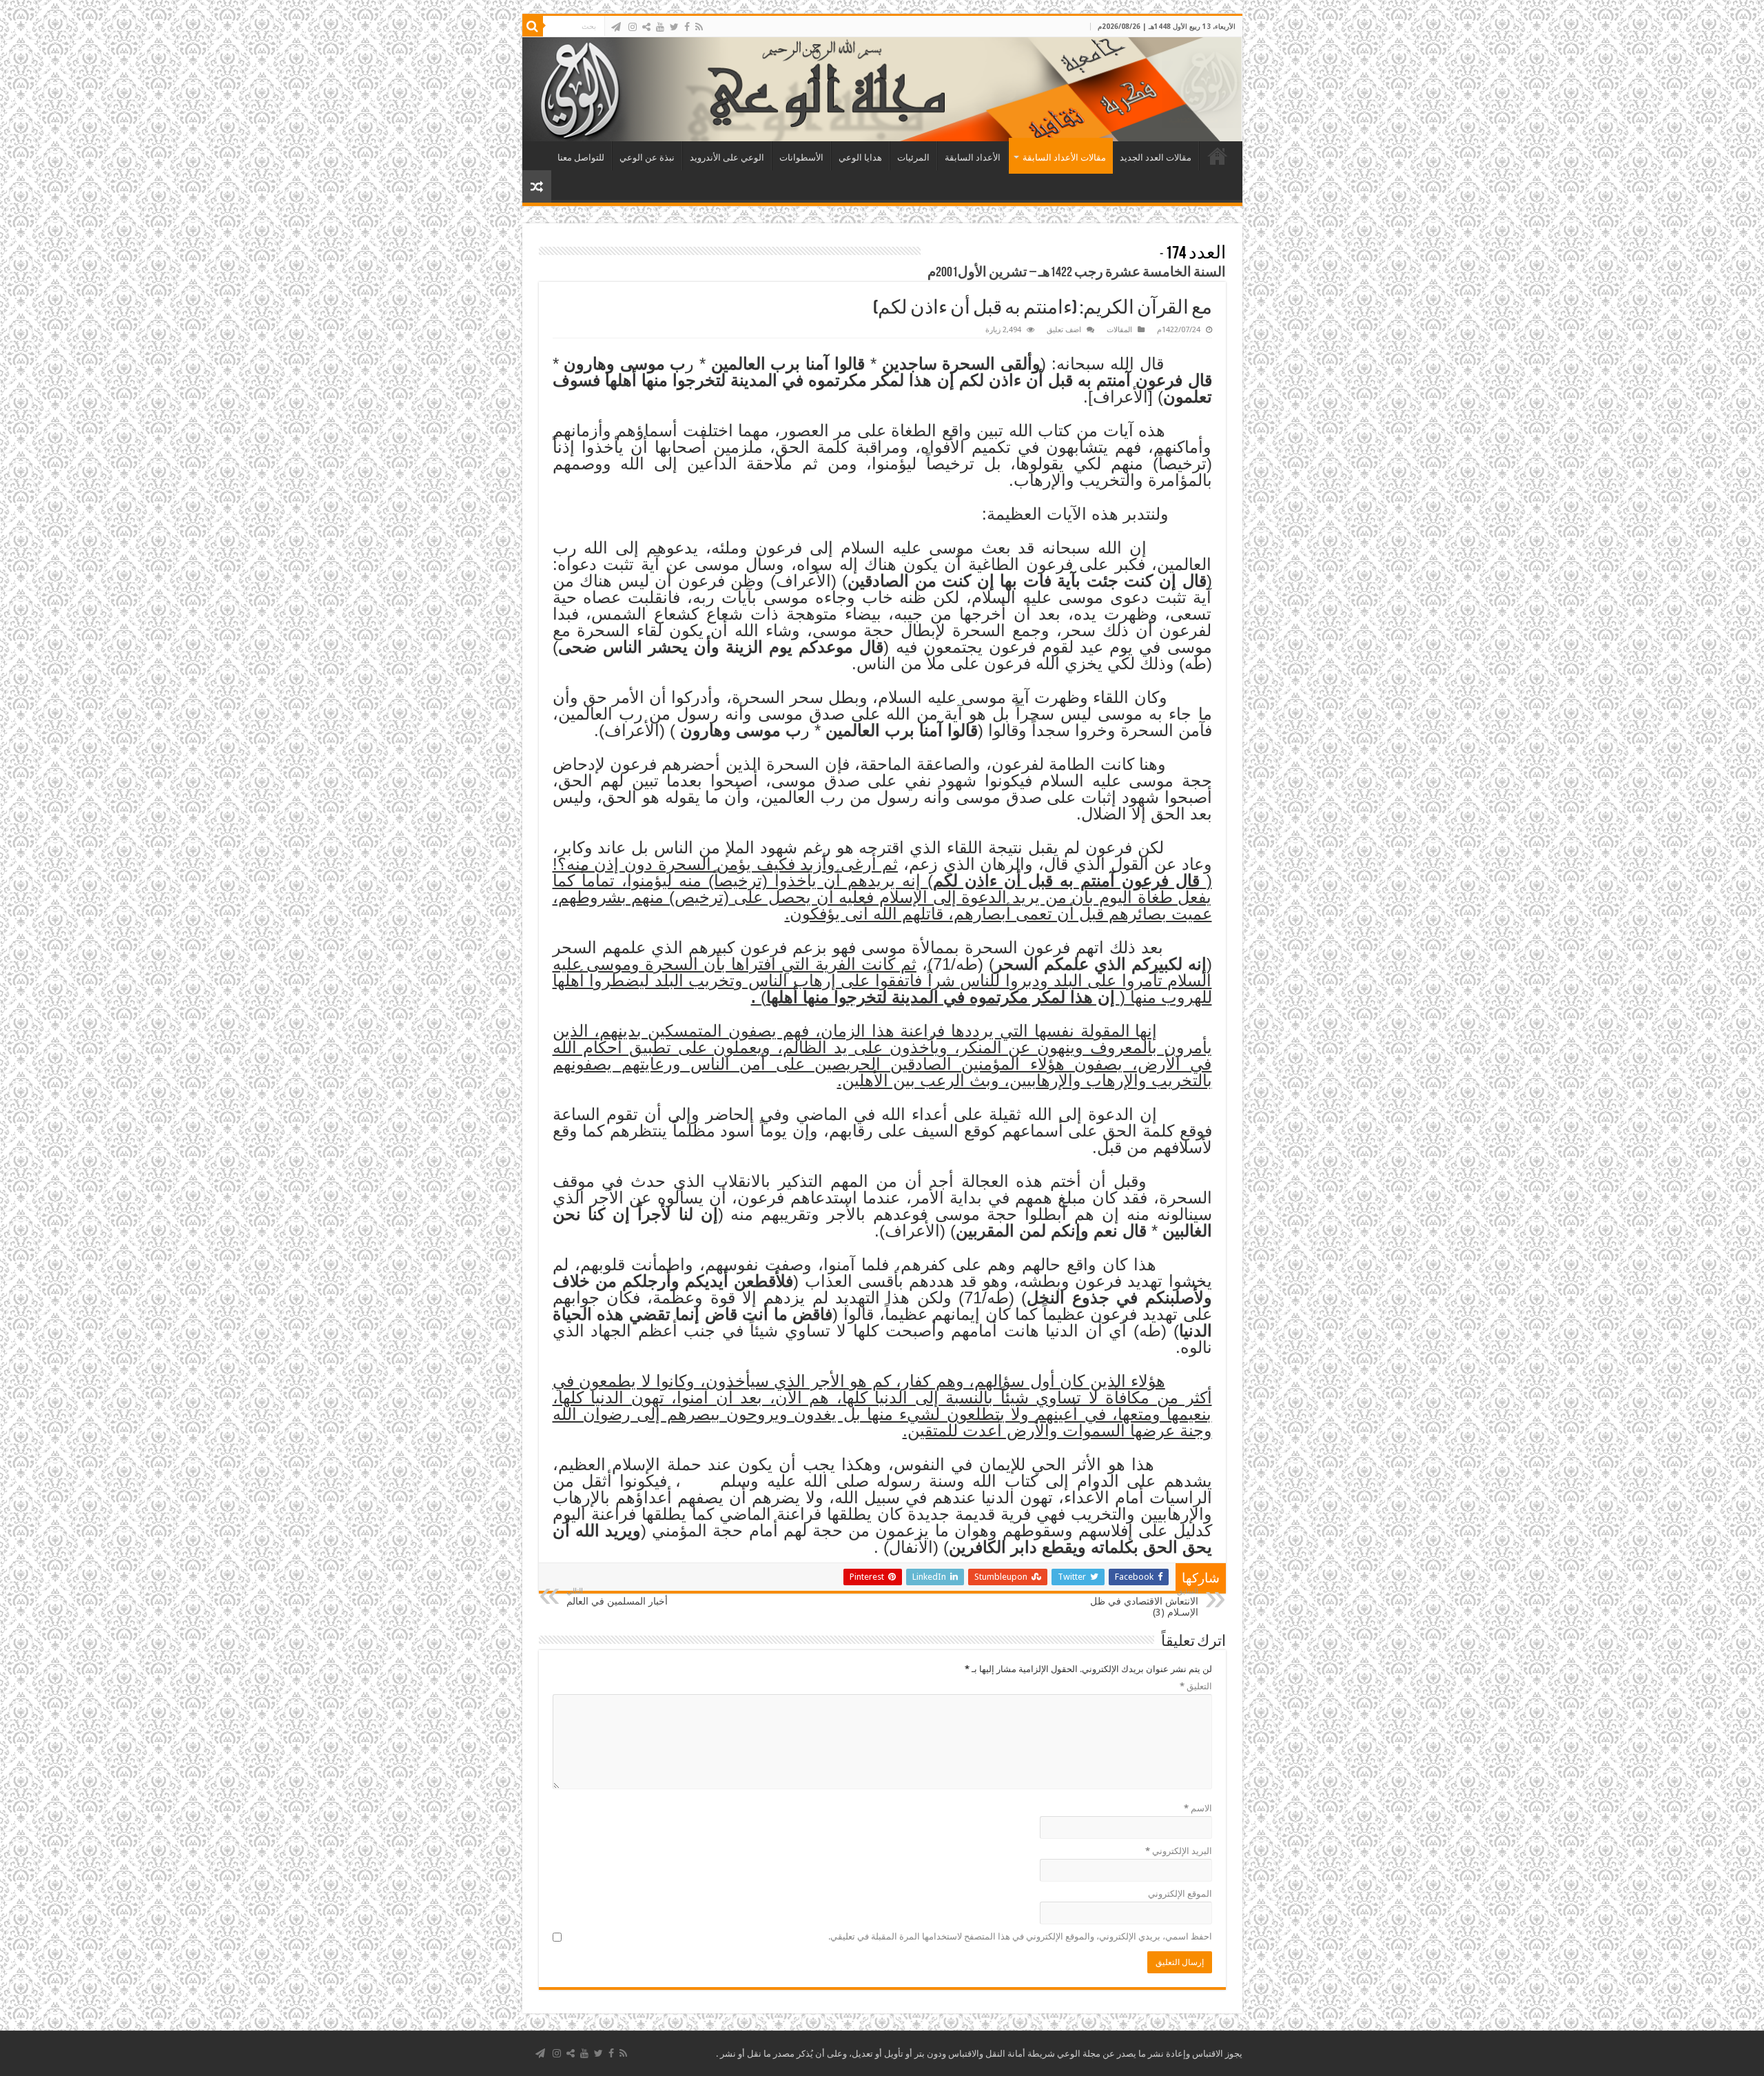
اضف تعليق (1064, 330)
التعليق (1196, 1686)
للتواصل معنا (581, 157)
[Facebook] (687, 27)
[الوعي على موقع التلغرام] (616, 27)
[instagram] (633, 27)
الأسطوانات (801, 157)
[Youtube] (660, 27)
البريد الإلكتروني (1179, 1851)
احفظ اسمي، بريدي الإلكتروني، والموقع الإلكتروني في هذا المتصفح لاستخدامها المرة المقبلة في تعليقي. (1020, 1936)
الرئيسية (1218, 156)
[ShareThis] (646, 27)
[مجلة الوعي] (882, 89)
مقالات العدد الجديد (1156, 157)
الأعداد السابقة (973, 157)
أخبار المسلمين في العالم (617, 1597)
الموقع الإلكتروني (1180, 1894)
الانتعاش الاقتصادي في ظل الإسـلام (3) (1144, 1602)
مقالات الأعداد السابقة (1064, 157)
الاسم (1198, 1808)
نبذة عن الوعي (647, 157)
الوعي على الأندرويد (727, 157)
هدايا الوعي (860, 157)
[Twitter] (674, 27)
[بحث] (533, 26)
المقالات (1119, 330)
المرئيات (913, 157)
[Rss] (699, 27)
